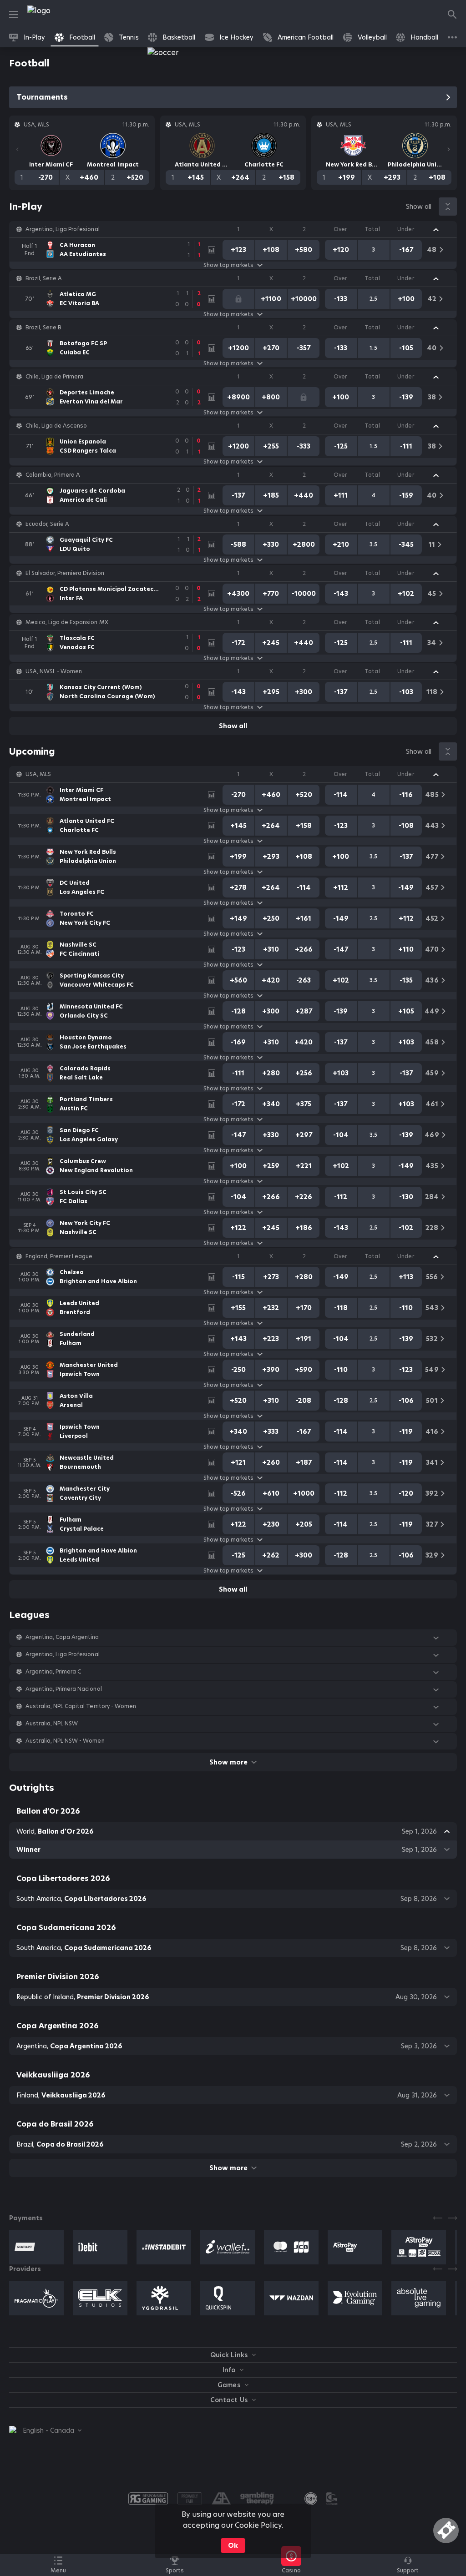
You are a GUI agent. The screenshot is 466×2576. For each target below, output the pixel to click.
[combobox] (45, 2430)
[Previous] (17, 149)
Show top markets (228, 265)
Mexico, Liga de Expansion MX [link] (67, 622)
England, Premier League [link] (59, 1256)
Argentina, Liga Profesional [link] (63, 229)
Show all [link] (419, 207)
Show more (228, 1762)
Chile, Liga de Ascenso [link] (56, 426)
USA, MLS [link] (38, 774)
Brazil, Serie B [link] (43, 328)
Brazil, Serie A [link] (44, 278)
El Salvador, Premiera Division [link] (65, 573)
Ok (233, 2546)
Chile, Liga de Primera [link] (54, 377)
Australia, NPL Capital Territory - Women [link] (81, 1706)
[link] (59, 15)
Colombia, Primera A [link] (53, 475)
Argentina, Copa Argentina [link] (62, 1637)
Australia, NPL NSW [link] (52, 1724)
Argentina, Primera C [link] (53, 1672)
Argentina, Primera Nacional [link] (64, 1689)
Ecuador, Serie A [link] (47, 524)
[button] (233, 229)
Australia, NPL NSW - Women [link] (65, 1741)
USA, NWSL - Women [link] (54, 671)
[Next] (449, 149)
